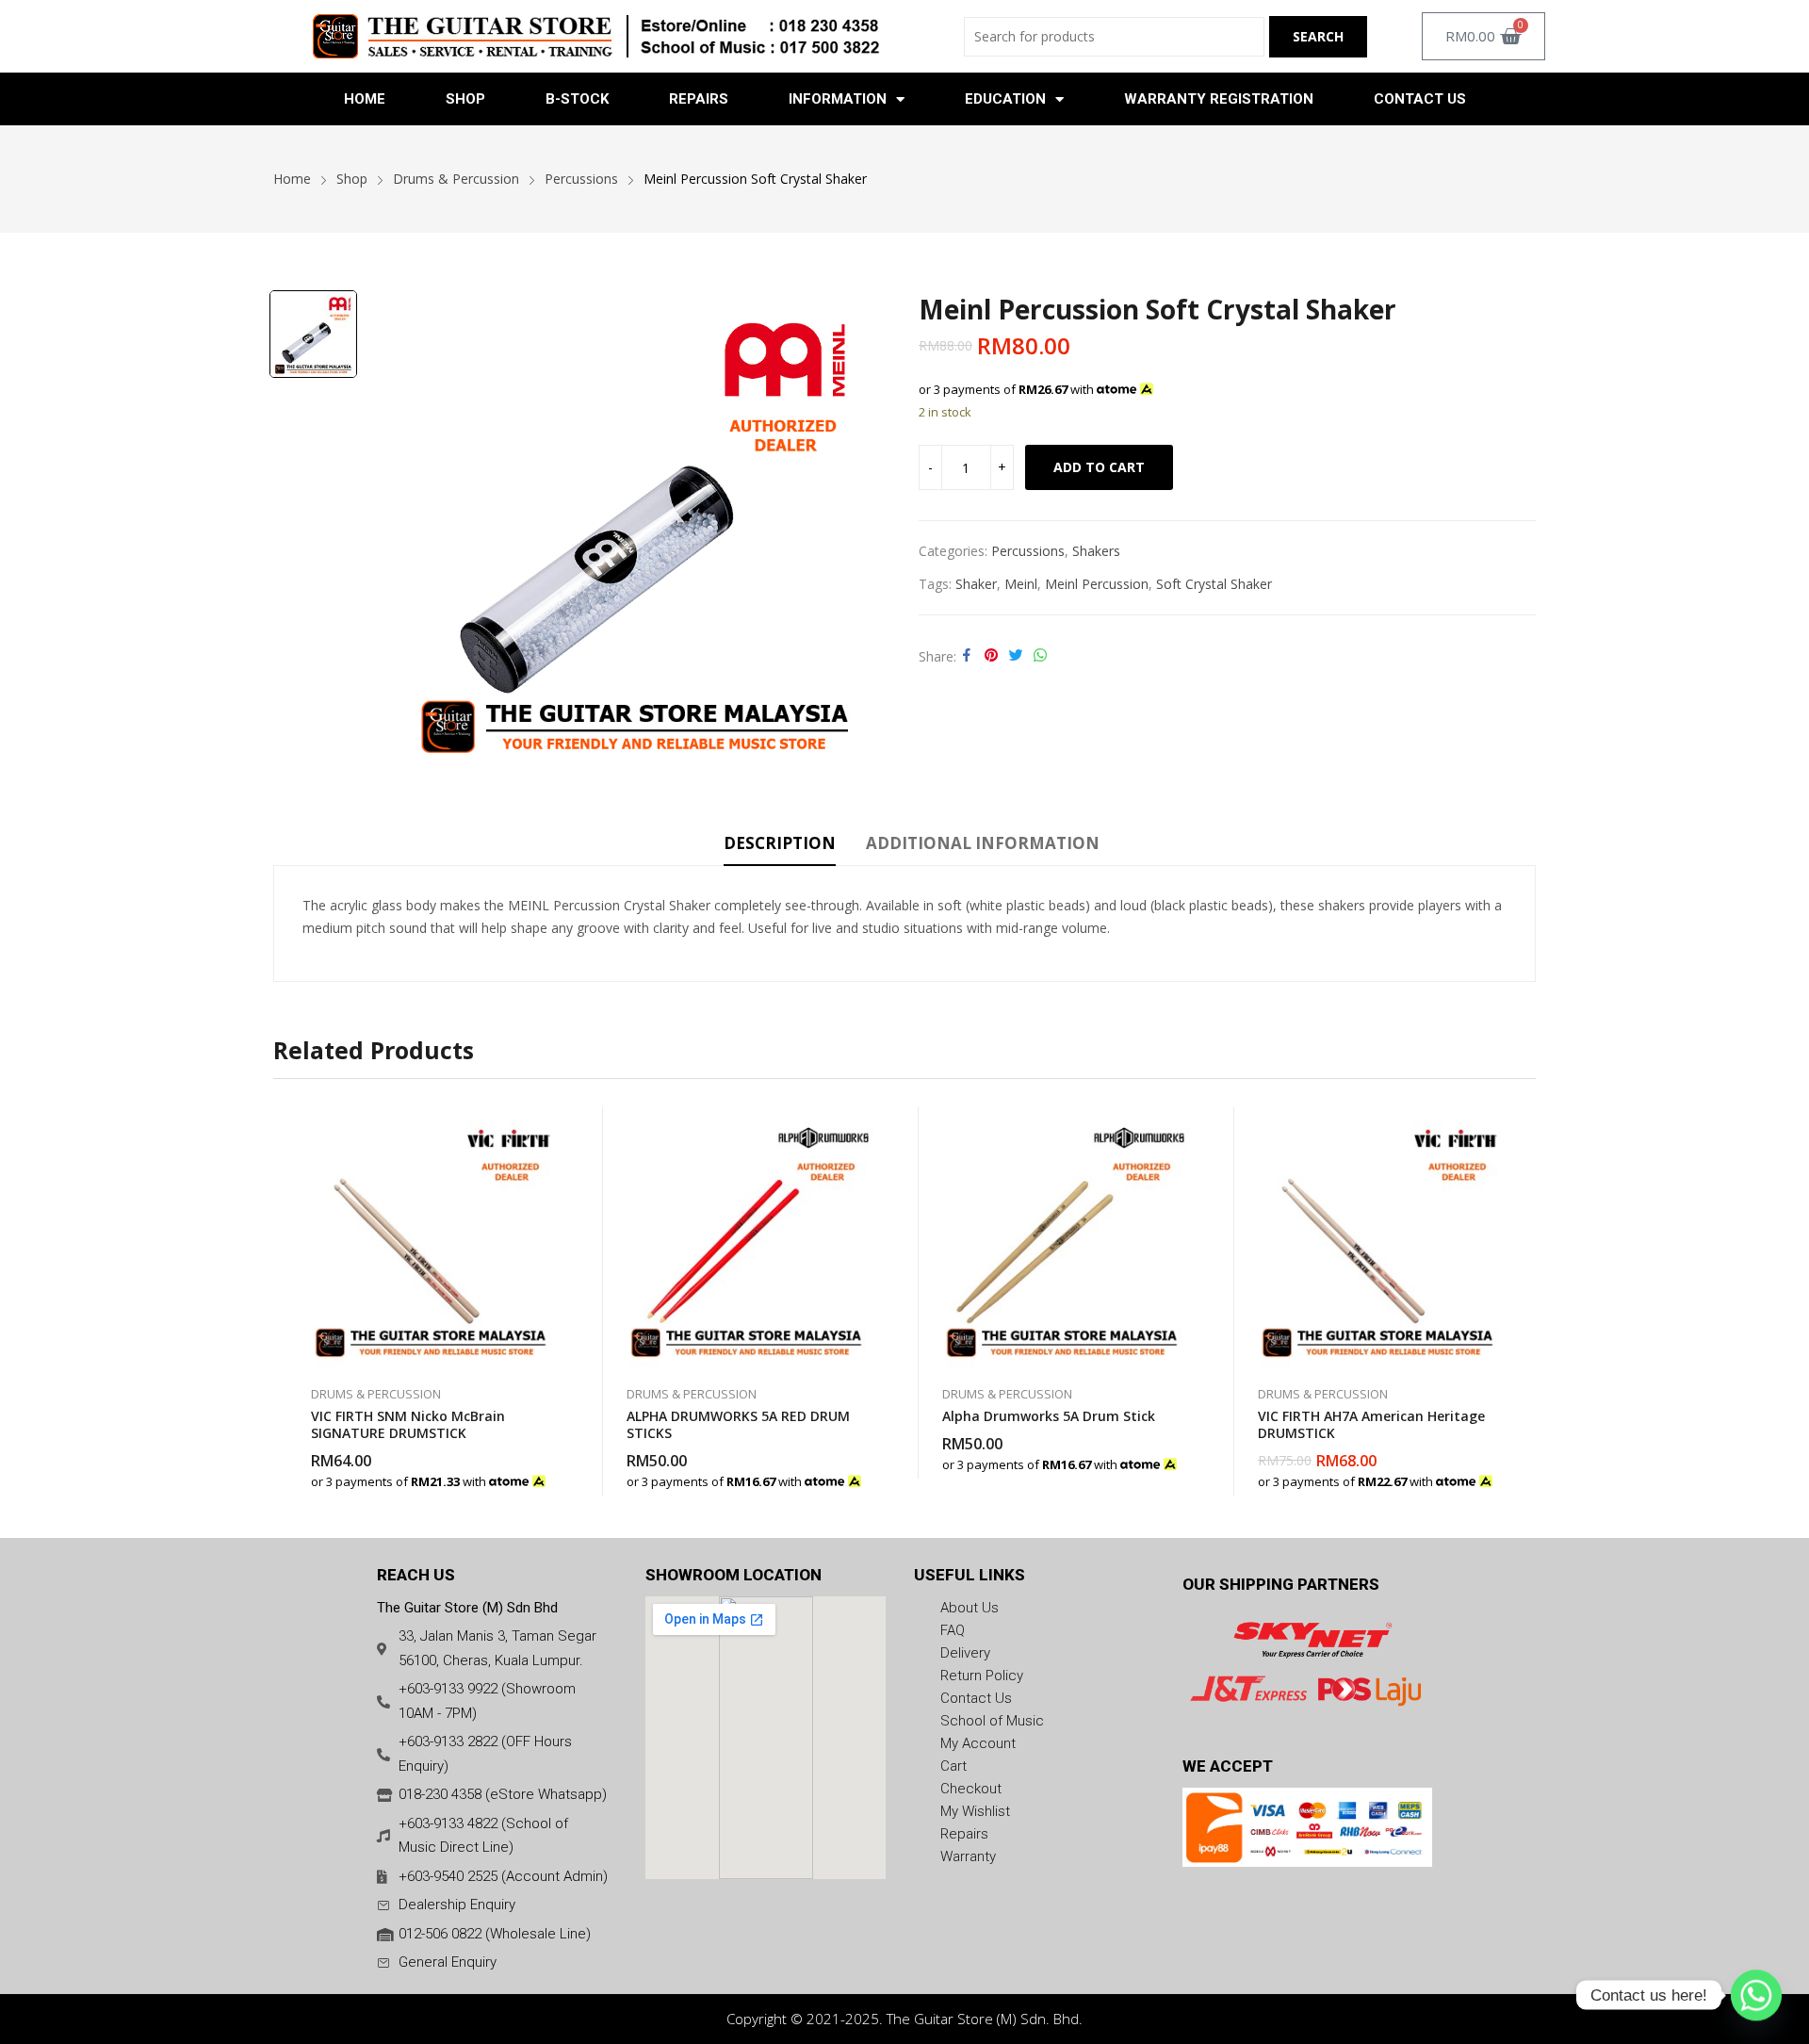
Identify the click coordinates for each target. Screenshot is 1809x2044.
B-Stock (577, 99)
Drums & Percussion (376, 1394)
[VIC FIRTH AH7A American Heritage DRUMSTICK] (1378, 1237)
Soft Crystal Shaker (1214, 584)
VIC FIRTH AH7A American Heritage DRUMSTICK (1371, 1424)
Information (838, 99)
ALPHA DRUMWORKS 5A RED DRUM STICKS (738, 1424)
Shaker (976, 584)
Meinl (1021, 584)
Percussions (1028, 551)
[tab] (780, 846)
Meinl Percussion (1097, 584)
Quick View (551, 1126)
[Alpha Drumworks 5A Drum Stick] (1062, 1237)
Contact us (1420, 99)
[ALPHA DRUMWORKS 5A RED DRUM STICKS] (747, 1237)
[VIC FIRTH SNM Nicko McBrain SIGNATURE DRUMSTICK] (431, 1237)
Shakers (1096, 551)
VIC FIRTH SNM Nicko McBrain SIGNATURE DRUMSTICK (408, 1424)
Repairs (699, 99)
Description (780, 843)
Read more (551, 1472)
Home (365, 99)
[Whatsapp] (1756, 1995)
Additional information (983, 843)
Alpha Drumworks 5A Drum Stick (1049, 1416)
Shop (465, 99)
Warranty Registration (1219, 99)
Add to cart (1099, 467)
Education (1005, 99)
